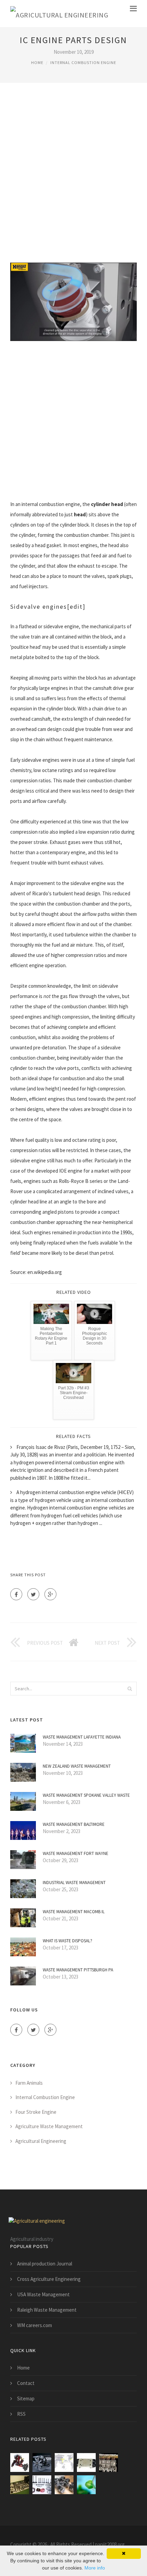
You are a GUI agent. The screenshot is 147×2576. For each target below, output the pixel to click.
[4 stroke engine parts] (86, 2463)
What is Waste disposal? (68, 1941)
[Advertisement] (73, 172)
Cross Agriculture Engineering (49, 2279)
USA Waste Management (43, 2294)
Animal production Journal (45, 2264)
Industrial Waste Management (74, 1883)
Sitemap (26, 2398)
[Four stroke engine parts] (20, 2485)
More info (95, 2568)
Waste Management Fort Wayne (76, 1853)
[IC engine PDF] (20, 2463)
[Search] (130, 1689)
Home (37, 62)
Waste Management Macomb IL (74, 1912)
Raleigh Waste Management (47, 2310)
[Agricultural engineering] (59, 14)
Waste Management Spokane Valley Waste (86, 1795)
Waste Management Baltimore (74, 1824)
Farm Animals (29, 2083)
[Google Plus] (50, 1594)
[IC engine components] (64, 2463)
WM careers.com (35, 2325)
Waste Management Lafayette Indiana (82, 1737)
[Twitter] (33, 1594)
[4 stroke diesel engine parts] (42, 2485)
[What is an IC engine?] (42, 2463)
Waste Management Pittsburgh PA (78, 1970)
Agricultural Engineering (41, 2141)
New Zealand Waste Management (77, 1766)
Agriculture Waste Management (49, 2126)
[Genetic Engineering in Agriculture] (86, 2485)
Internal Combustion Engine (83, 62)
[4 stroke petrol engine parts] (64, 2485)
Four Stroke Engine (36, 2112)
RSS (21, 2414)
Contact (26, 2383)
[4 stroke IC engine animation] (109, 2463)
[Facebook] (16, 1594)
